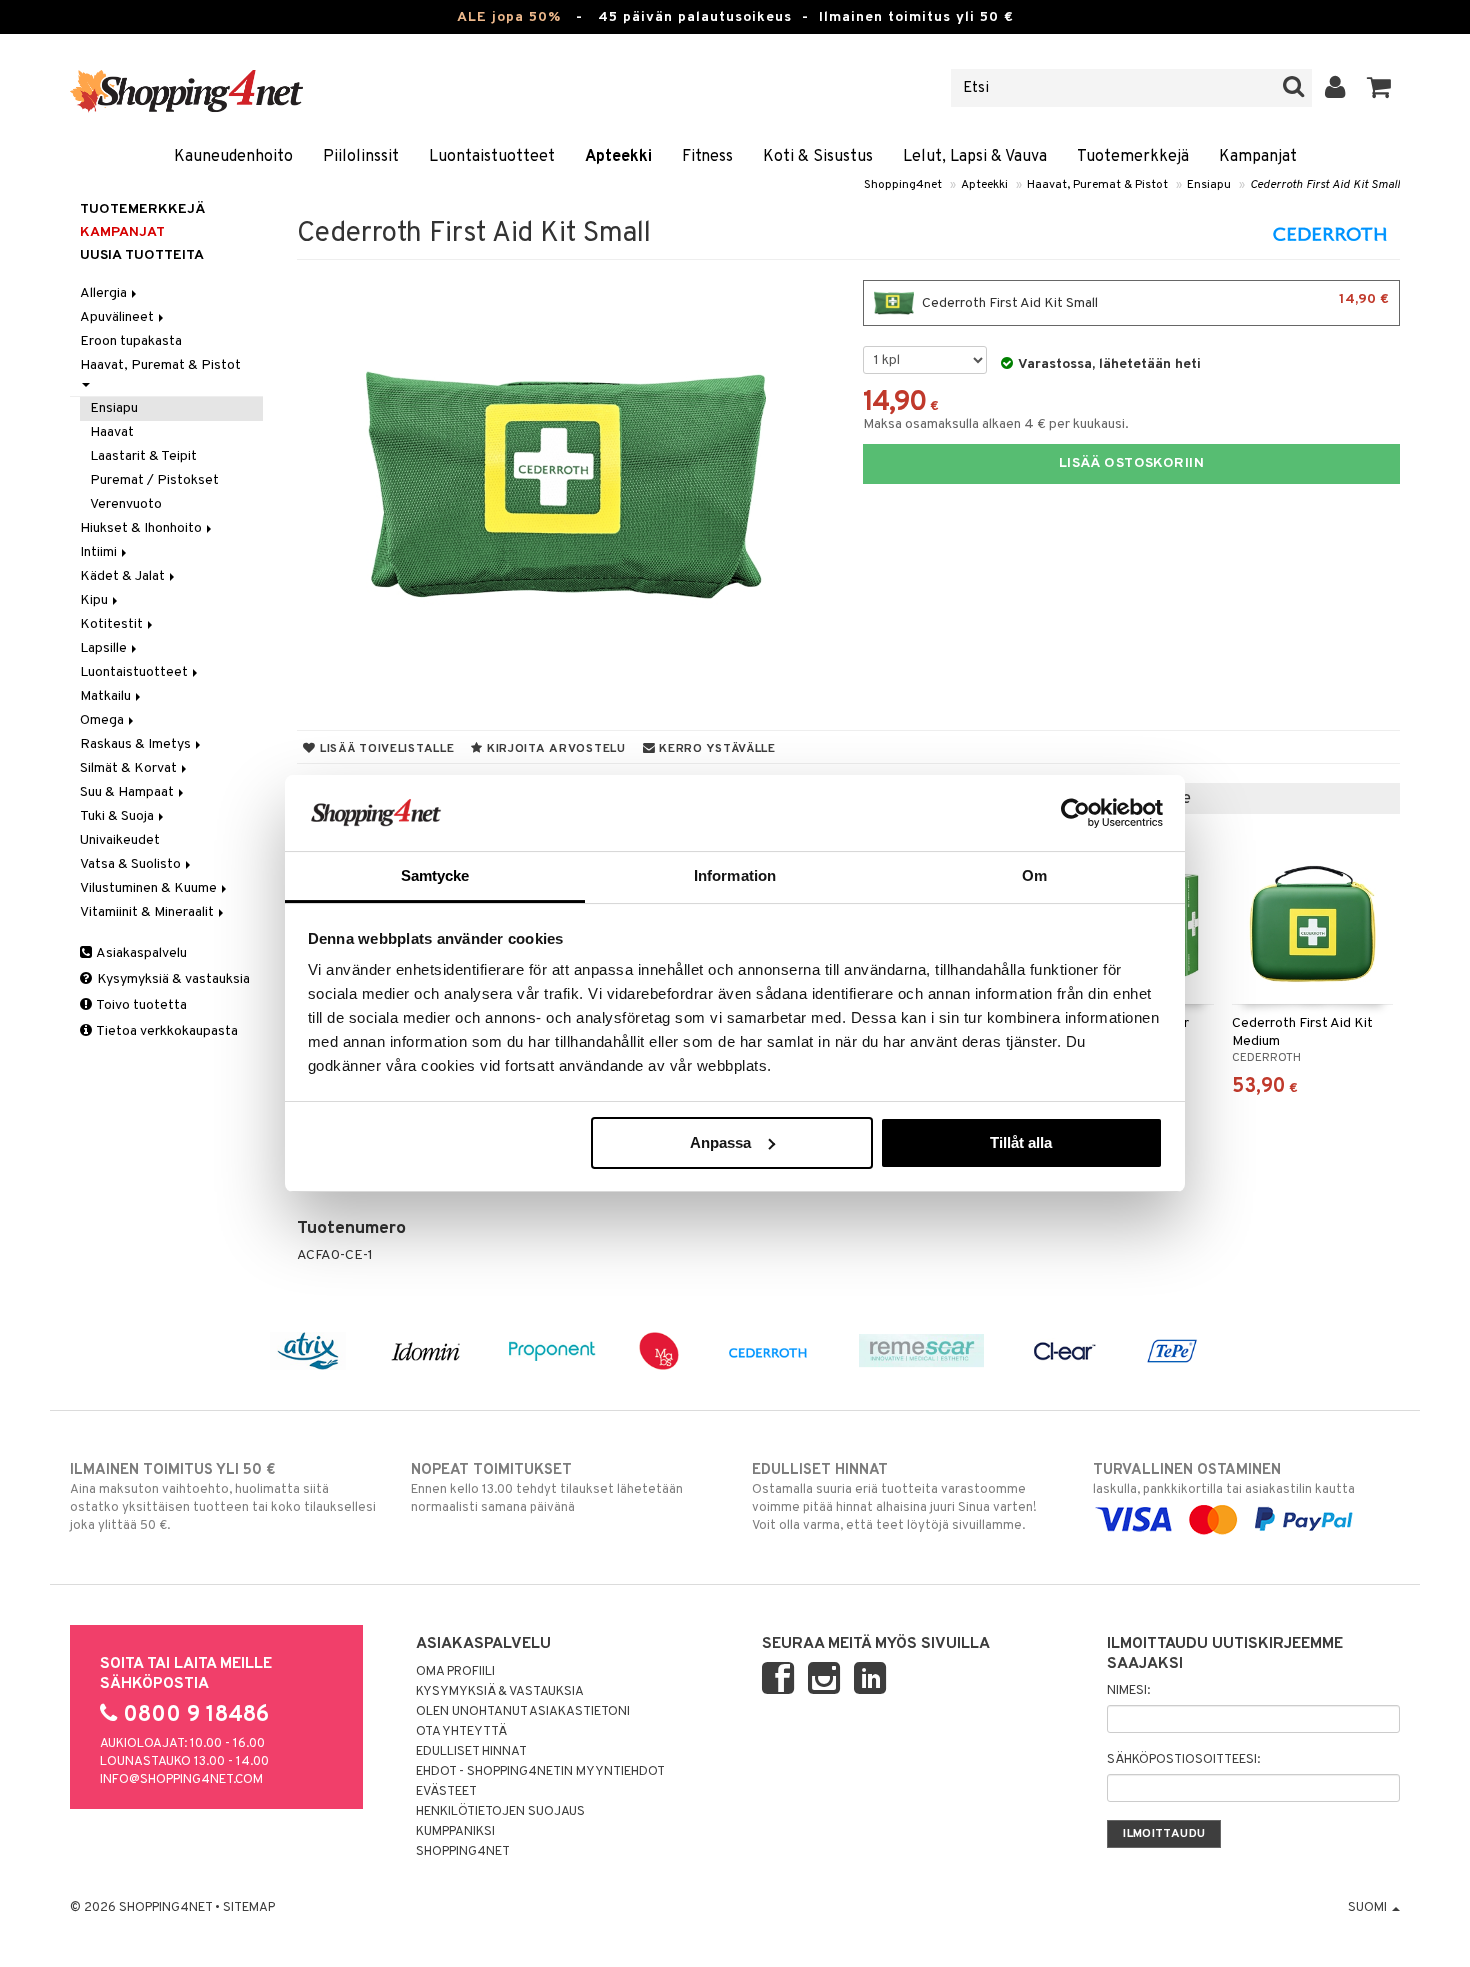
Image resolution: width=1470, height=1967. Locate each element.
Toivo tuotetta (140, 1005)
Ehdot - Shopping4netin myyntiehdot (540, 1772)
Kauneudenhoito (233, 157)
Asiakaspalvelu (140, 953)
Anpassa (720, 1142)
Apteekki (618, 157)
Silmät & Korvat (130, 768)
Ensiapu (1209, 185)
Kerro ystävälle (715, 749)
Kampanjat (1258, 157)
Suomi (1369, 1908)
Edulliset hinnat (471, 1752)
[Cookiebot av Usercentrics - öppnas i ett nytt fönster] (1075, 813)
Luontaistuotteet (492, 157)
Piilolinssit (361, 157)
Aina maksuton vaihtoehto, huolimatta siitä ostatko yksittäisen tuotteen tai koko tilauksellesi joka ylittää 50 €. (223, 1497)
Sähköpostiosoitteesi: (1183, 1760)
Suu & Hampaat (128, 792)
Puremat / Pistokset (154, 480)
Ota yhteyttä (461, 1732)
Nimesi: (1128, 1691)
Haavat (112, 432)
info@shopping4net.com (181, 1780)
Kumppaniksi (455, 1832)
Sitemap (249, 1908)
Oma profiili (455, 1672)
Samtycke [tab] (435, 875)
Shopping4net (903, 185)
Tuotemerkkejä (1133, 157)
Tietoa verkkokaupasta (166, 1031)
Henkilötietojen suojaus (500, 1812)
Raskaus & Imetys (137, 744)
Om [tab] (1034, 875)
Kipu (95, 600)
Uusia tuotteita (142, 255)
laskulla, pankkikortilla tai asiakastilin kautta (1224, 1479)
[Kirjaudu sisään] (1335, 88)
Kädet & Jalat (124, 576)
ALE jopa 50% (509, 17)
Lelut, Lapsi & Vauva (975, 157)
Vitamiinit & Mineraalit (148, 912)
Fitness (707, 157)
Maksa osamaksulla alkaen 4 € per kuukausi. (996, 424)
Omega (103, 720)
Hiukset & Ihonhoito (142, 528)
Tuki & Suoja (118, 816)
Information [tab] (735, 875)
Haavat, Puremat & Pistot (1097, 185)
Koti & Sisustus (818, 157)
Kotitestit (113, 624)
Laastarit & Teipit (143, 456)
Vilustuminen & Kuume (150, 888)
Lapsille (105, 648)
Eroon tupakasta (131, 341)
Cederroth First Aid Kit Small (1325, 185)
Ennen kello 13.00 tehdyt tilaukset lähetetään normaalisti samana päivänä (547, 1488)
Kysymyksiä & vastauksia (172, 979)
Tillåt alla (1021, 1142)
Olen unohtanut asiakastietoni (523, 1712)
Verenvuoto (126, 504)
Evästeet (446, 1792)
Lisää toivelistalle (385, 749)
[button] (1379, 88)
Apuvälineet (118, 317)
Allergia (105, 293)
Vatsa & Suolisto (132, 864)
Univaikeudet (120, 840)
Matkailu (107, 696)
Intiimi (100, 552)
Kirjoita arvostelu (554, 749)
